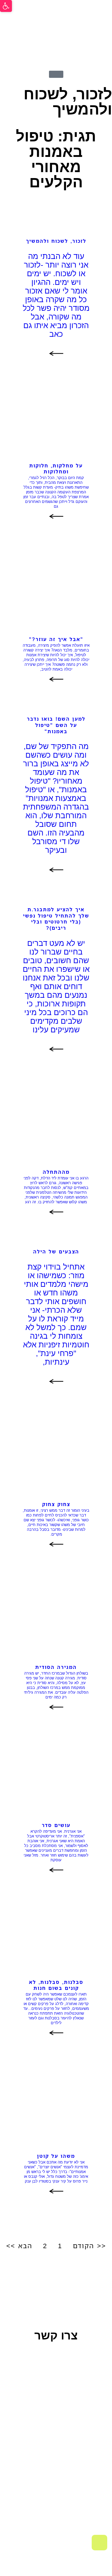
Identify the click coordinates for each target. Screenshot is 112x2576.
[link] (6, 6)
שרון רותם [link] (37, 2516)
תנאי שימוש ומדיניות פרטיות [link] (60, 2490)
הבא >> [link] (19, 2246)
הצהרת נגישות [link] (40, 2498)
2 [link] (45, 2246)
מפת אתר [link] (78, 2498)
